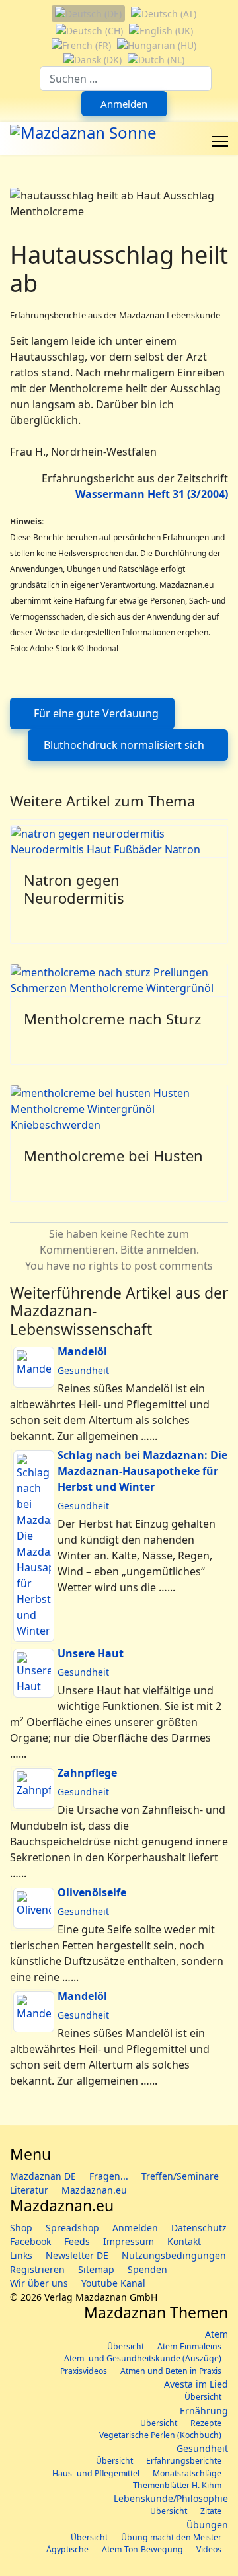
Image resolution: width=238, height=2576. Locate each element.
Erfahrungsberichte (184, 2461)
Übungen (207, 2525)
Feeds (77, 2241)
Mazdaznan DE (43, 2176)
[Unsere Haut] (34, 1673)
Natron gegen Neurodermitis (74, 888)
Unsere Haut (91, 1653)
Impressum (129, 2241)
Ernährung (204, 2411)
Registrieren (37, 2269)
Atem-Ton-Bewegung (142, 2549)
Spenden (147, 2269)
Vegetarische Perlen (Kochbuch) (160, 2435)
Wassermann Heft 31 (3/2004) (152, 494)
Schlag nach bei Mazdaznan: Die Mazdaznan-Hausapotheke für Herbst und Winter (142, 1471)
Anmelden (124, 104)
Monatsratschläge (187, 2473)
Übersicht (126, 2346)
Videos (209, 2549)
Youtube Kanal (113, 2283)
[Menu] (220, 141)
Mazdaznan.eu (94, 2190)
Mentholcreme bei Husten (113, 1155)
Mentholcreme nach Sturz (112, 1019)
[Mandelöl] (34, 1367)
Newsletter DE (77, 2255)
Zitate (211, 2511)
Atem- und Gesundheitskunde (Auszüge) (143, 2358)
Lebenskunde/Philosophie (171, 2498)
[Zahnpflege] (34, 1789)
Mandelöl (82, 1351)
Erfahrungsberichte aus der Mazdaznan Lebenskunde (115, 315)
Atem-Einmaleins (189, 2346)
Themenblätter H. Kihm (177, 2485)
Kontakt (184, 2241)
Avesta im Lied (196, 2384)
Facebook (30, 2241)
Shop (21, 2228)
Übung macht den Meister (171, 2537)
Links (21, 2255)
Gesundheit (83, 1370)
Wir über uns (39, 2283)
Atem (217, 2334)
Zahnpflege (87, 1773)
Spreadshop (72, 2228)
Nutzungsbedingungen (174, 2255)
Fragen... (109, 2176)
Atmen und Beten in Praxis (171, 2371)
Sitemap (96, 2269)
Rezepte (206, 2423)
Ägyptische (67, 2549)
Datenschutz (199, 2228)
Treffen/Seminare (180, 2176)
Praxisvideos (84, 2371)
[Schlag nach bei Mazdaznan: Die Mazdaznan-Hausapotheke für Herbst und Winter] (34, 1546)
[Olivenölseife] (34, 1908)
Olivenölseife (92, 1892)
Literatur (29, 2190)
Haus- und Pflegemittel (96, 2473)
